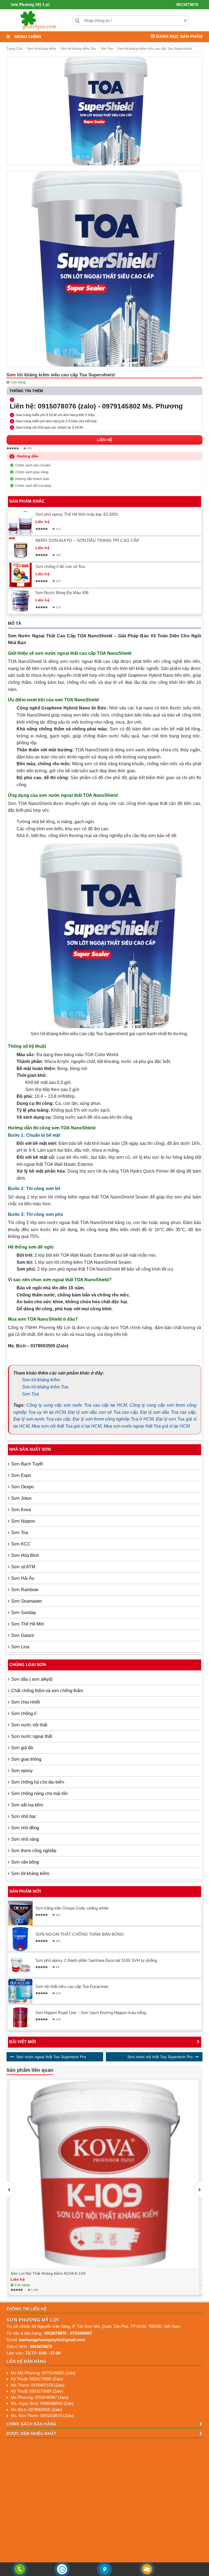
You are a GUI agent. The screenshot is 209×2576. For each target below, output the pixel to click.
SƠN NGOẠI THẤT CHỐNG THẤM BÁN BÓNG (80, 1934)
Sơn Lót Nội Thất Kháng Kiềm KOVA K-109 (48, 2273)
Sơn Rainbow (25, 1590)
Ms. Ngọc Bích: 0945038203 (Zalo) (42, 2403)
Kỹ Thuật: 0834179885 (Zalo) (37, 2379)
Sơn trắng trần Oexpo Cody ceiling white (72, 1908)
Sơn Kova (21, 1510)
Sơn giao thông (26, 1759)
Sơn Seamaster (27, 1601)
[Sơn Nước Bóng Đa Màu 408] (20, 601)
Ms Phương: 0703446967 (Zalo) (40, 2397)
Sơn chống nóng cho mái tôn (39, 1793)
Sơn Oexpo (22, 1487)
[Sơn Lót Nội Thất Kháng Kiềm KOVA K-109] (104, 2174)
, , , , (106, 2326)
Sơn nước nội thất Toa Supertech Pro (160, 2057)
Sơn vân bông (25, 1862)
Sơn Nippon (23, 1521)
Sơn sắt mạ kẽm (27, 1805)
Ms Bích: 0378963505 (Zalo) (36, 2410)
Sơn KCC (21, 1544)
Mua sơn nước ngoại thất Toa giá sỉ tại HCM (147, 1426)
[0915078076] (20, 2569)
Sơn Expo (21, 1475)
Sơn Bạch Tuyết (27, 1464)
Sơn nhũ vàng (25, 1839)
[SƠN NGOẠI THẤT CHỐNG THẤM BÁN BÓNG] (20, 1939)
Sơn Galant (22, 1635)
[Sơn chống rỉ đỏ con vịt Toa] (20, 575)
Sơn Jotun (21, 1498)
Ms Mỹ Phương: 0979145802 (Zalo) (43, 2373)
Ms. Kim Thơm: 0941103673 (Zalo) (42, 2416)
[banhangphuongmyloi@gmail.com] (147, 2569)
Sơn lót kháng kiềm (41, 1380)
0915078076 (187, 4)
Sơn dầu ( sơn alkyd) (32, 1679)
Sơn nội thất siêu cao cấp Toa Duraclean (72, 1986)
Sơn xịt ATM (23, 1567)
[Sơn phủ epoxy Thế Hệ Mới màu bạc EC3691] (20, 523)
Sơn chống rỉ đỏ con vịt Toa (60, 566)
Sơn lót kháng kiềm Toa (45, 1387)
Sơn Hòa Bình (25, 1555)
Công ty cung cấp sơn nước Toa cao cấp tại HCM (77, 1405)
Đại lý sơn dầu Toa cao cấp (168, 1412)
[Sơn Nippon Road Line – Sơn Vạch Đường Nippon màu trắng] (20, 2017)
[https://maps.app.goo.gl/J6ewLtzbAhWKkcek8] (104, 2569)
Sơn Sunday (24, 1613)
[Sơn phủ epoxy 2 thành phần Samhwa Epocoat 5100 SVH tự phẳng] (20, 1965)
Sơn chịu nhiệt (25, 1702)
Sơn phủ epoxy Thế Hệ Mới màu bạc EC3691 (77, 514)
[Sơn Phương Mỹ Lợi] (38, 20)
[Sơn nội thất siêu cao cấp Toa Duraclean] (20, 1991)
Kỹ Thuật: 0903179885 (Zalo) (37, 2391)
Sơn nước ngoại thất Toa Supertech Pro (51, 2057)
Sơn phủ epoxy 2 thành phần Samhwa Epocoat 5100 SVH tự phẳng (96, 1960)
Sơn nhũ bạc (24, 1816)
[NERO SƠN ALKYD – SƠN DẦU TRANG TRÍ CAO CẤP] (20, 549)
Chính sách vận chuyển (33, 465)
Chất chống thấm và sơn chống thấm (47, 1691)
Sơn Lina (20, 1647)
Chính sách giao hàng (32, 472)
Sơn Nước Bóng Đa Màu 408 (62, 593)
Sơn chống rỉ (24, 1713)
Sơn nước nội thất (29, 1725)
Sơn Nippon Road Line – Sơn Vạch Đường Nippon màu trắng (91, 2013)
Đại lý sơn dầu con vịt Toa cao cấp (103, 1412)
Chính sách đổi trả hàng (33, 486)
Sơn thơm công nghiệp (34, 1851)
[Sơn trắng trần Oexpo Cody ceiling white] (20, 1913)
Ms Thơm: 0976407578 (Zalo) (38, 2385)
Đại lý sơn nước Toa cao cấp (42, 1419)
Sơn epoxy (22, 1771)
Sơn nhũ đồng (25, 1828)
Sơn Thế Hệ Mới (28, 1624)
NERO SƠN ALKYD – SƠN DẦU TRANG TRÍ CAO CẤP (87, 540)
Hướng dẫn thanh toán (32, 479)
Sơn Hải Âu (23, 1578)
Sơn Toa (30, 1394)
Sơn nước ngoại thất (32, 1736)
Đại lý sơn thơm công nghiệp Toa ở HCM (113, 1419)
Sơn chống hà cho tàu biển (38, 1782)
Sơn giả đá (22, 1748)
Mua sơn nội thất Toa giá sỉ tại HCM (67, 1426)
